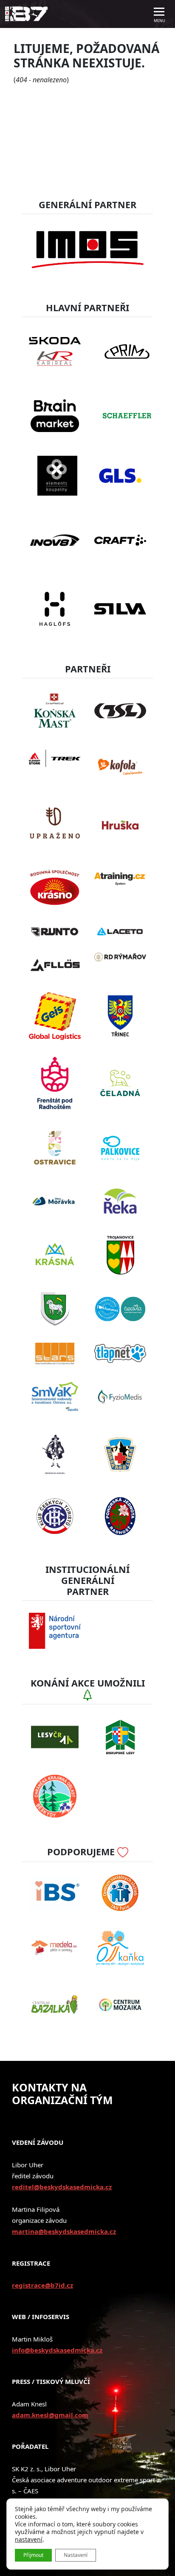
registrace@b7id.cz (42, 2285)
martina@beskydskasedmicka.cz (64, 2231)
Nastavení (76, 2555)
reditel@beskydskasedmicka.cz (62, 2187)
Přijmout (33, 2555)
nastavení (29, 2540)
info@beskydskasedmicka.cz (57, 2350)
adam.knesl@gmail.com (50, 2415)
